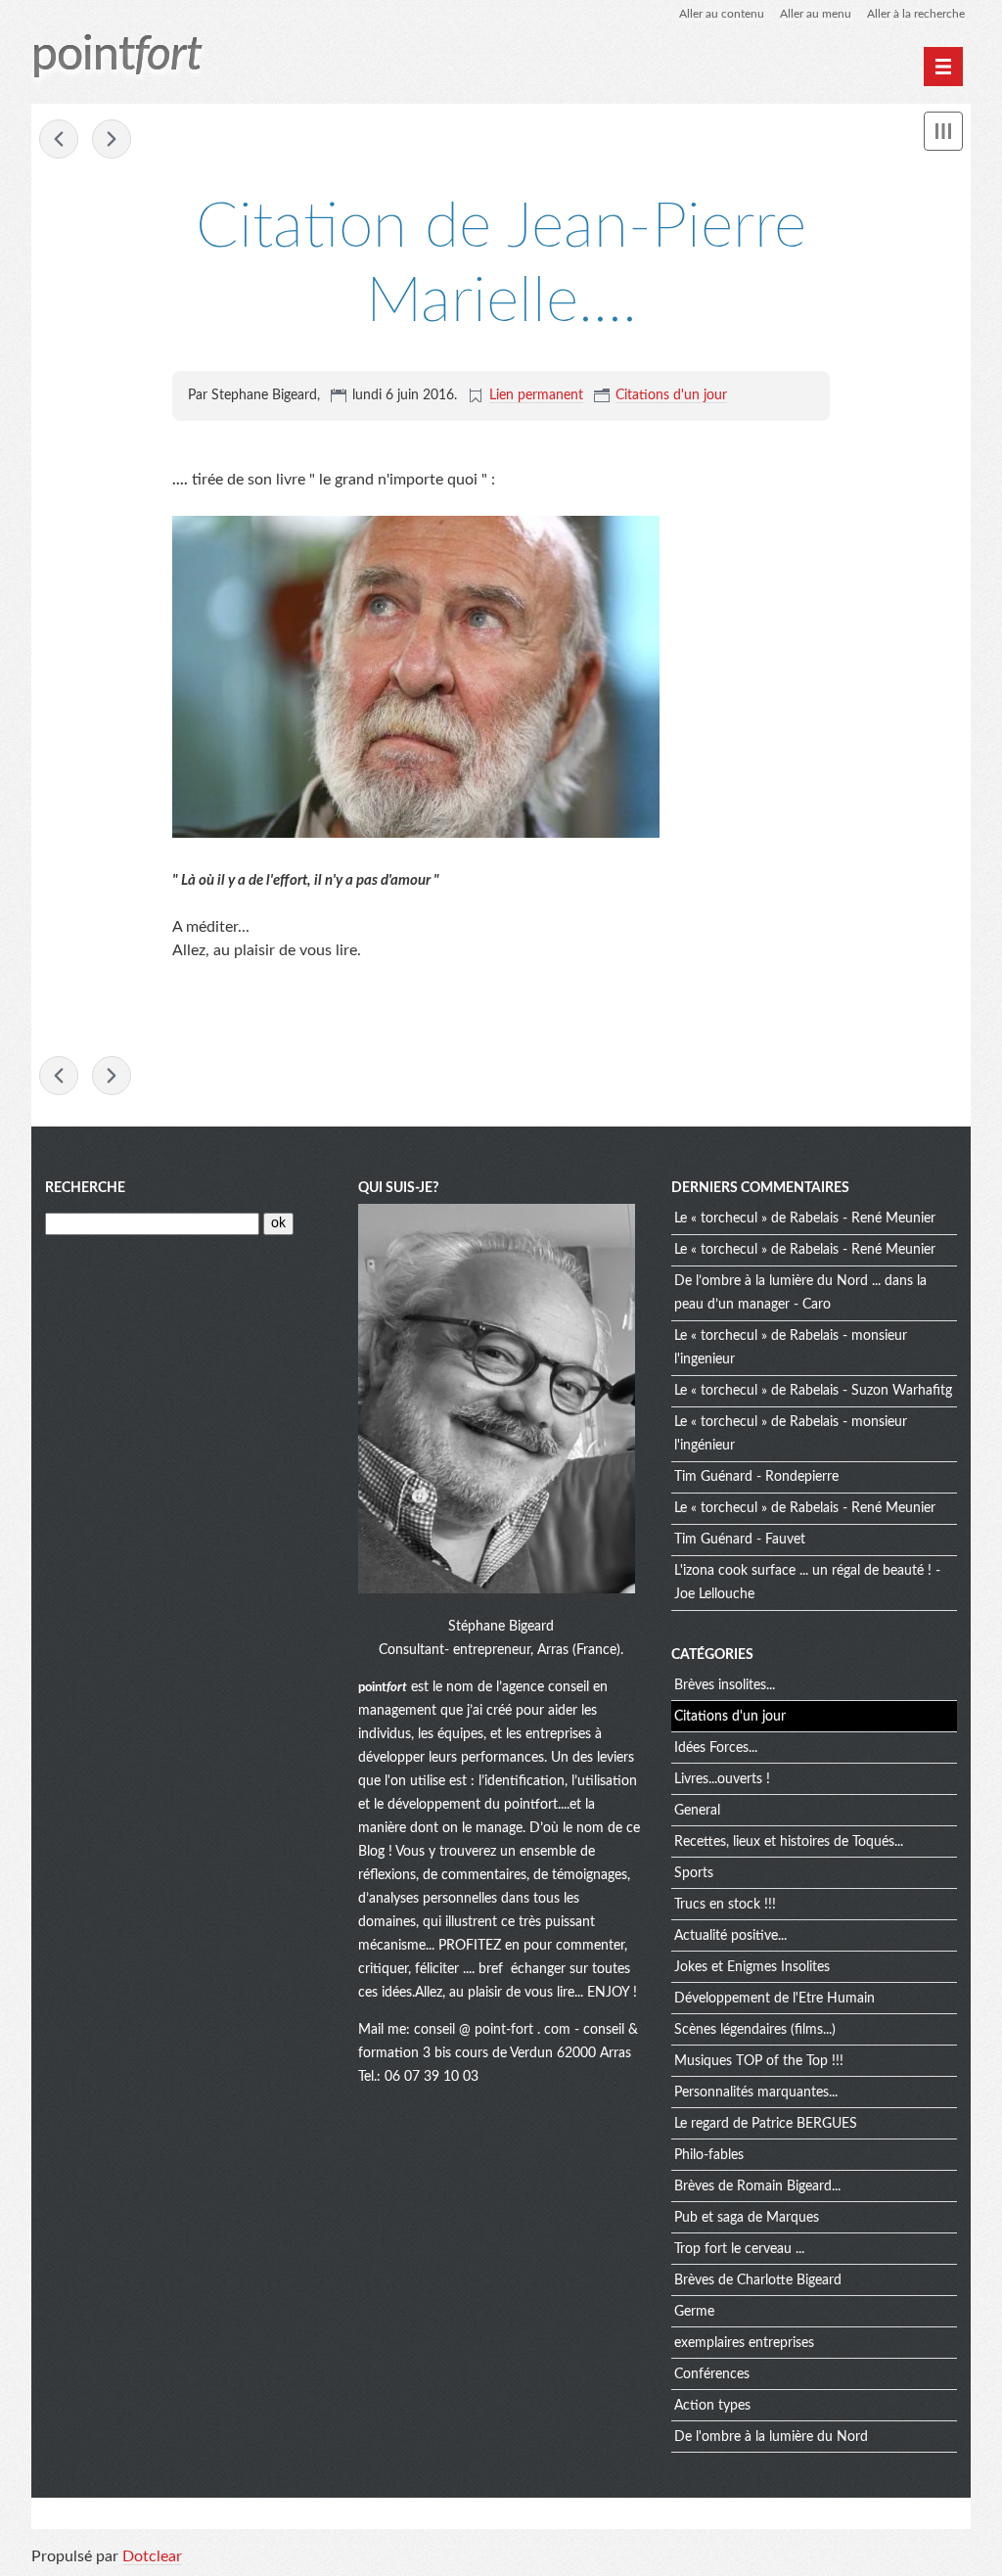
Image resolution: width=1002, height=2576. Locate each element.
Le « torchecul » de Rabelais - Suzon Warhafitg (813, 1391)
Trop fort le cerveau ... (739, 2249)
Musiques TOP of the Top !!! (759, 2061)
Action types (712, 2406)
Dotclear (152, 2556)
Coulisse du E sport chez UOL (59, 139)
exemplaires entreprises (744, 2343)
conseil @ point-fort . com (494, 2030)
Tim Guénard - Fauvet (740, 1540)
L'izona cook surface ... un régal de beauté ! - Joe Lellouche (807, 1583)
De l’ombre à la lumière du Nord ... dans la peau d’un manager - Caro (800, 1293)
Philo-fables (709, 2155)
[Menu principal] (943, 67)
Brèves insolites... (725, 1685)
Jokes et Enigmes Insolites (752, 1967)
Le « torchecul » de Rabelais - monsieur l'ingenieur (791, 1348)
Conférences (712, 2374)
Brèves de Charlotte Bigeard (758, 2280)
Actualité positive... (730, 1936)
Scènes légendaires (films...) (755, 2030)
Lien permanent (536, 395)
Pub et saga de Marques (747, 2218)
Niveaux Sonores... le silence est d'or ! (112, 139)
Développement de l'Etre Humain (774, 1999)
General (697, 1811)
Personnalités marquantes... (756, 2093)
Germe (694, 2312)
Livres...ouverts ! (722, 1779)
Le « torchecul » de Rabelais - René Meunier (805, 1219)
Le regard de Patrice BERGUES (766, 2124)
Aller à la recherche (916, 14)
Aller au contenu (722, 14)
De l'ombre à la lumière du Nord (771, 2437)
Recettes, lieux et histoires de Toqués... (789, 1842)
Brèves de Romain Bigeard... (757, 2186)
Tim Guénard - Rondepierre (756, 1477)
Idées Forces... (716, 1748)
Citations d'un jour (671, 395)
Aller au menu (816, 14)
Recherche (85, 1188)
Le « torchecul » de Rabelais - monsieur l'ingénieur (791, 1434)
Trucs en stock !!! (725, 1905)
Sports (694, 1873)
